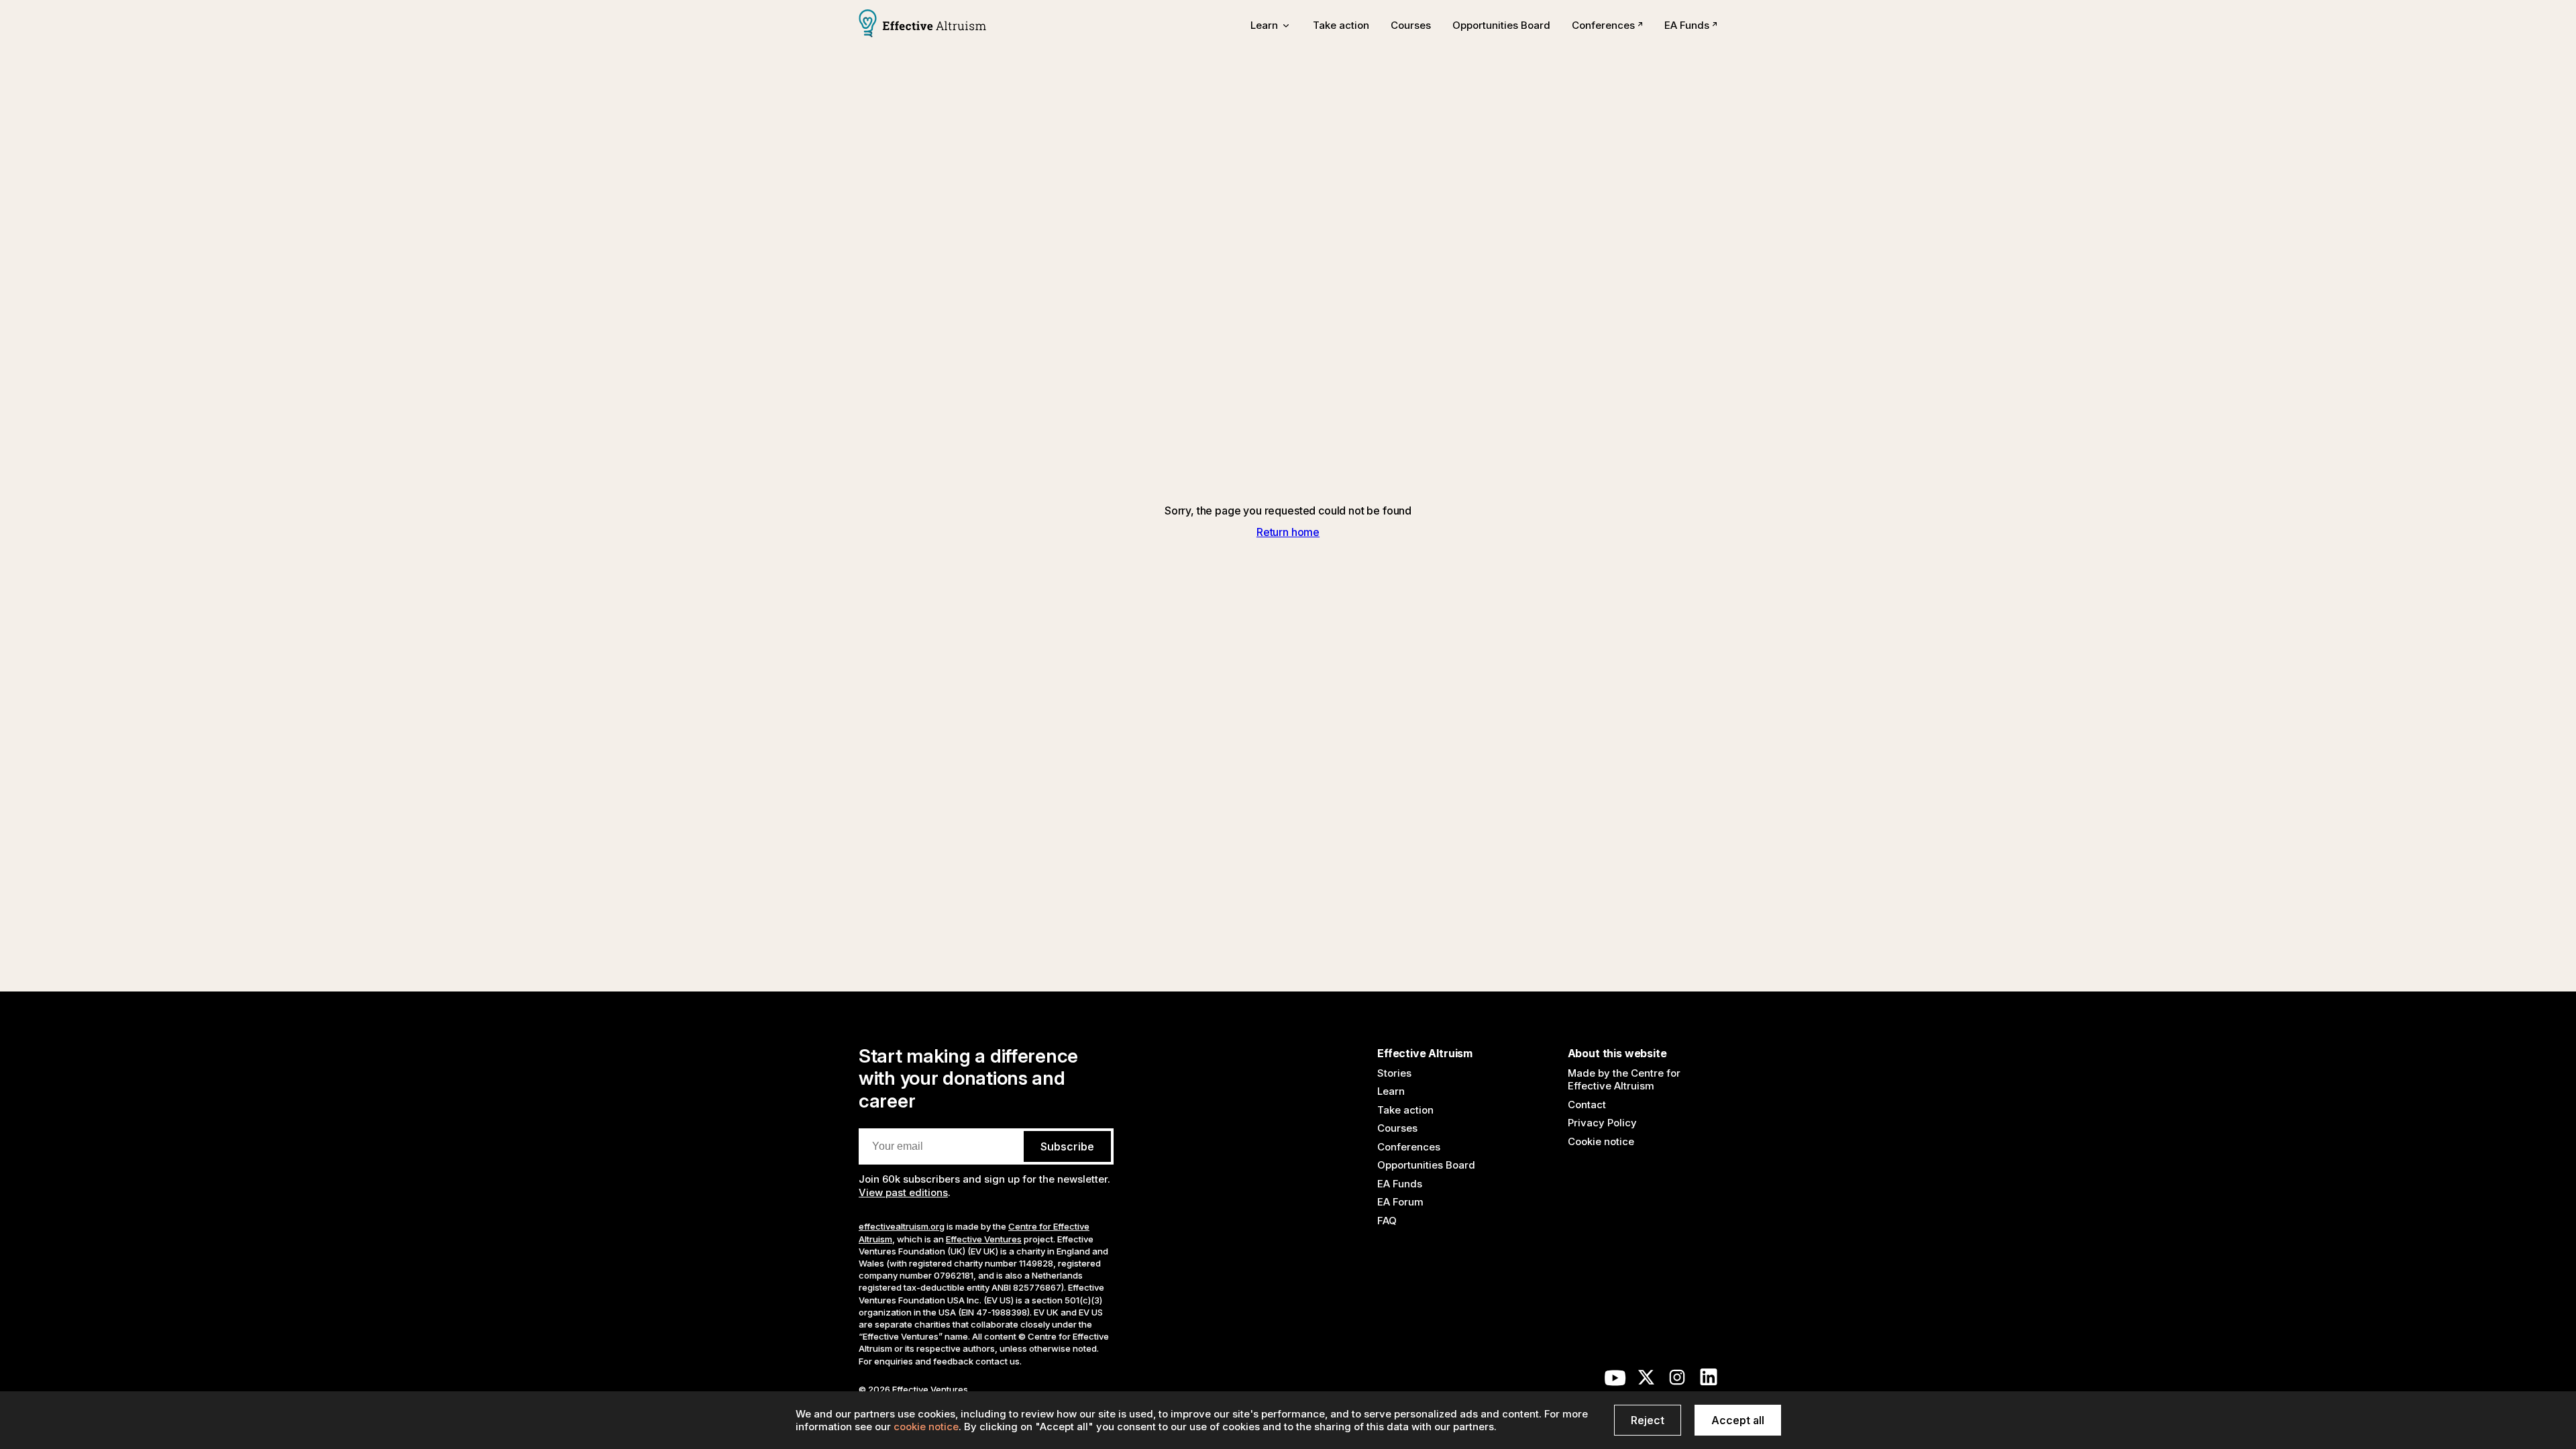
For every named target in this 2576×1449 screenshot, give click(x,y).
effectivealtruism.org (902, 1226)
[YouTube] (1615, 1381)
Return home (1288, 532)
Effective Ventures (984, 1239)
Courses (1411, 25)
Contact (1587, 1105)
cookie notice (926, 1427)
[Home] (922, 25)
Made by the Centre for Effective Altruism (1624, 1080)
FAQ (1387, 1221)
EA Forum (1400, 1202)
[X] (1646, 1381)
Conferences (1603, 25)
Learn (1391, 1091)
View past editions (903, 1192)
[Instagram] (1677, 1381)
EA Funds (1687, 25)
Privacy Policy (1602, 1123)
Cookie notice (1601, 1141)
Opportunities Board (1501, 25)
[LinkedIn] (1709, 1381)
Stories (1394, 1073)
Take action (1341, 25)
